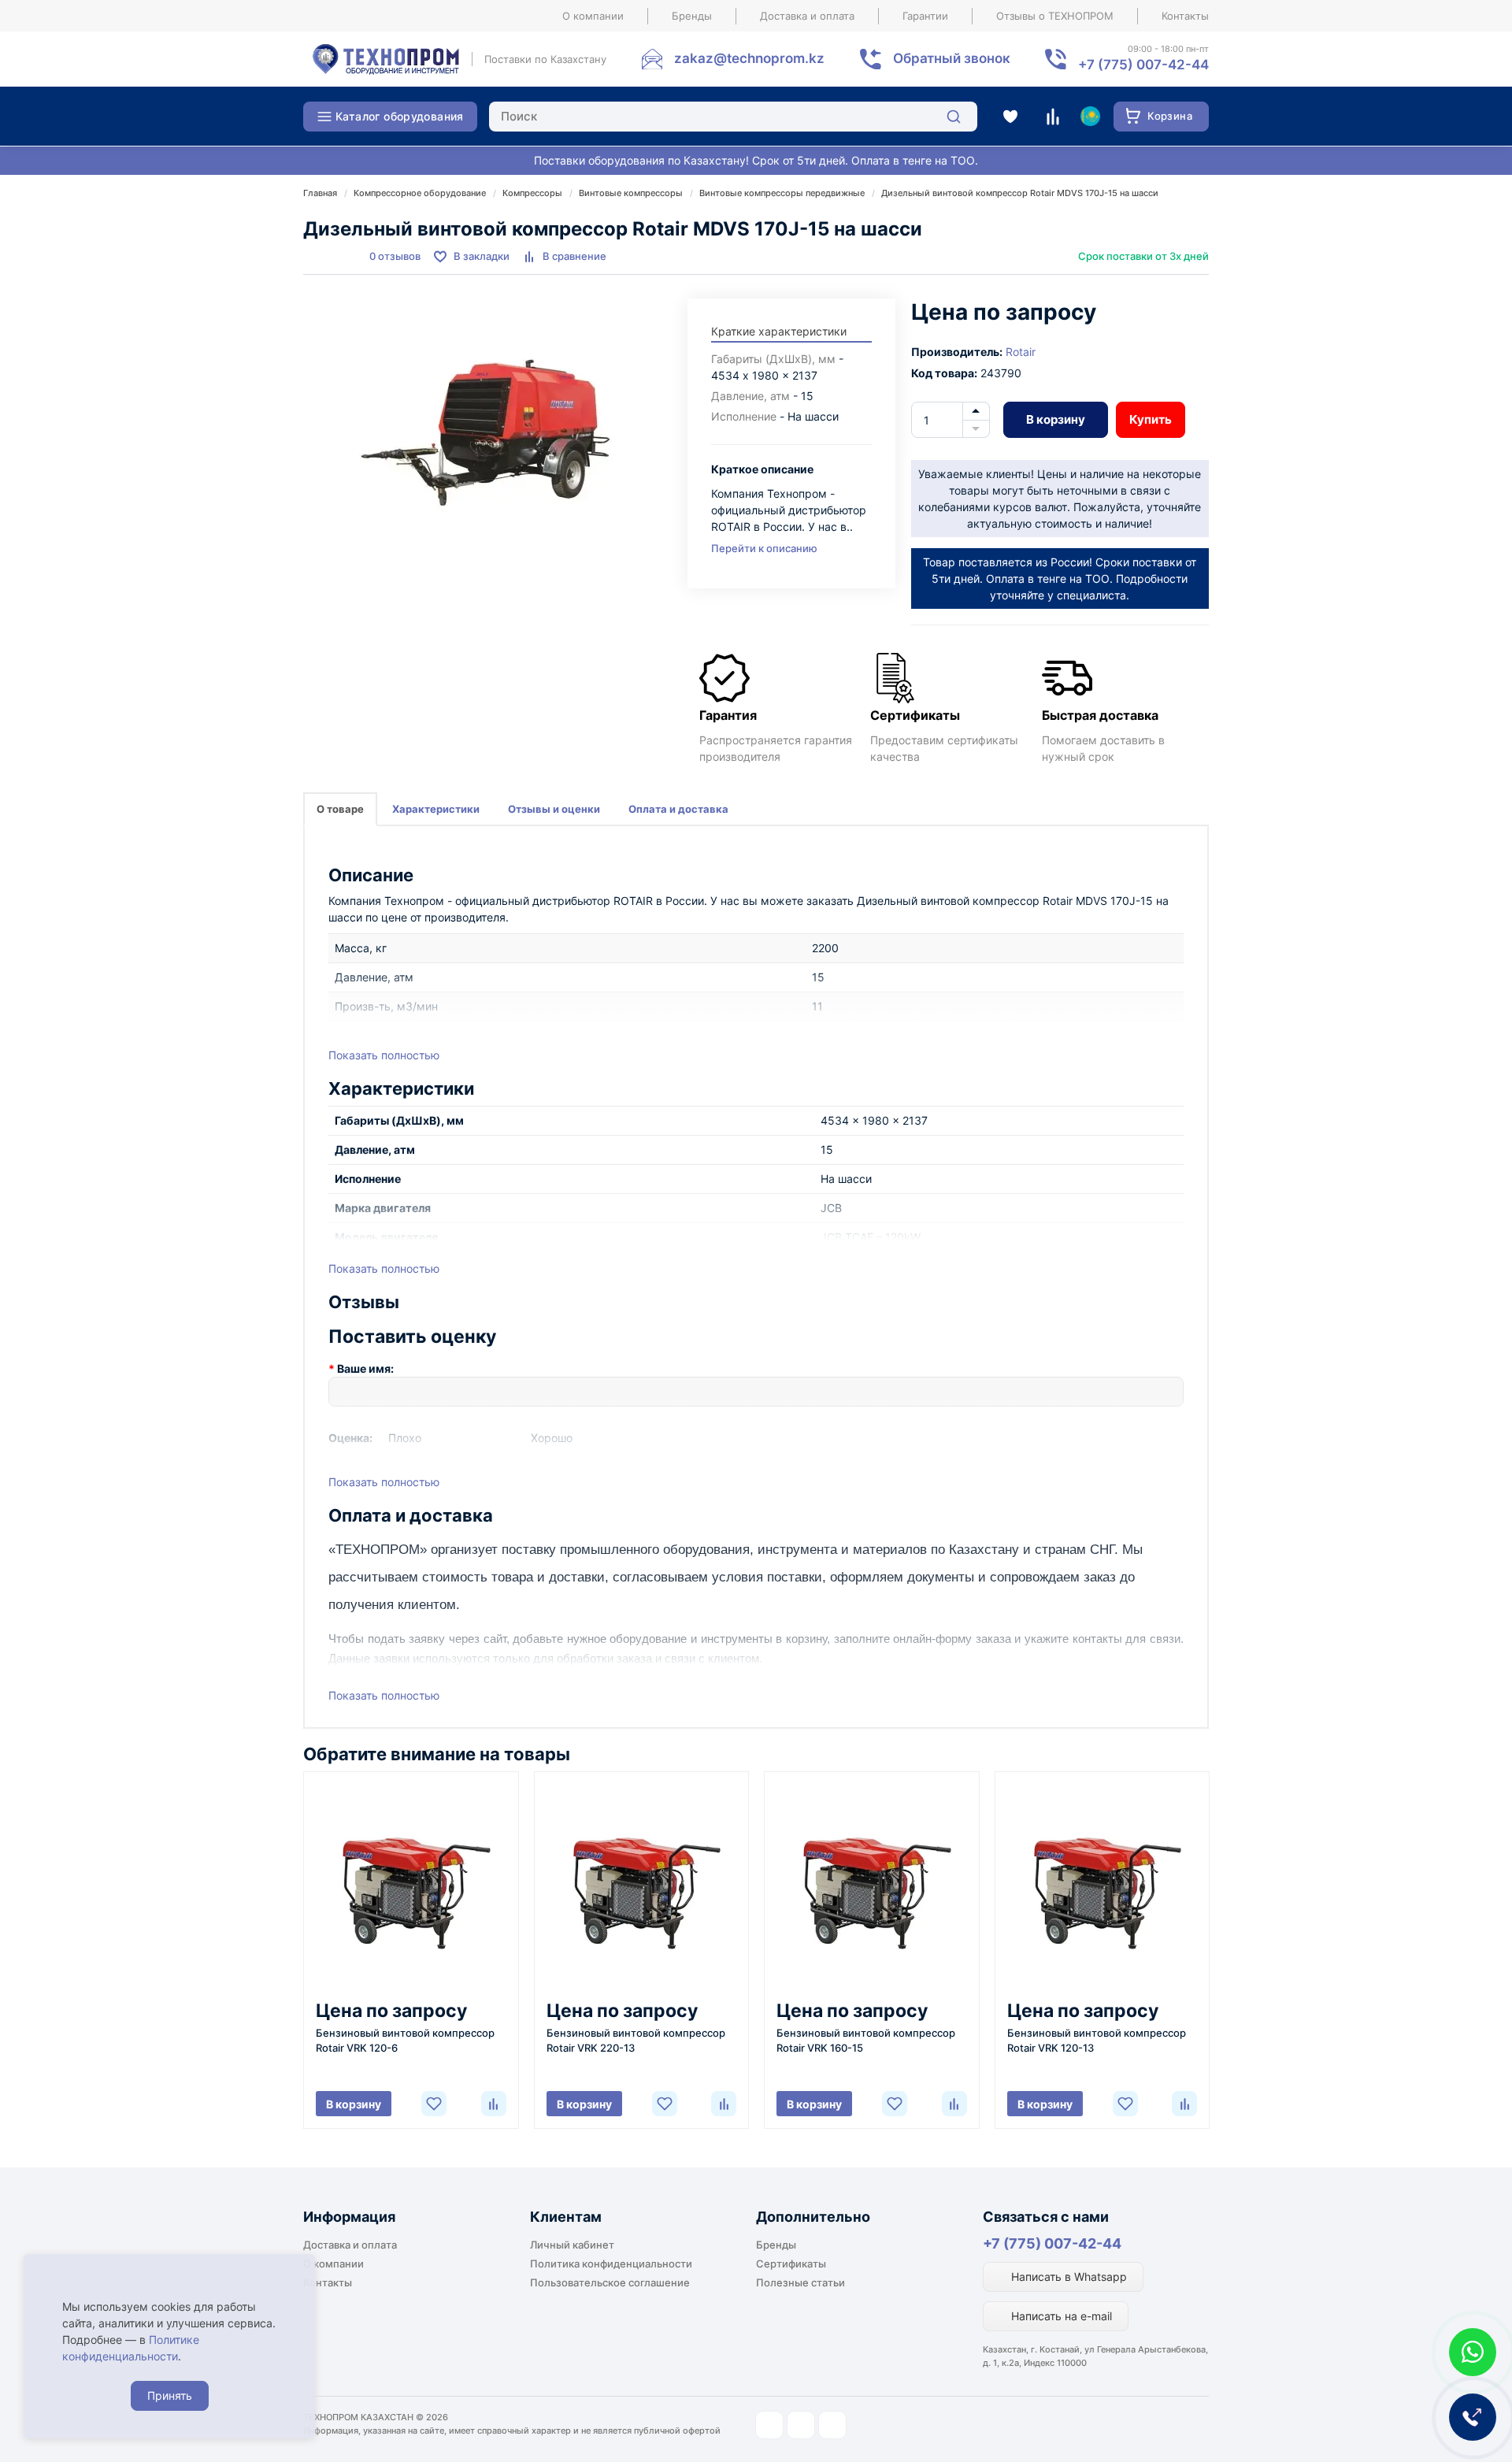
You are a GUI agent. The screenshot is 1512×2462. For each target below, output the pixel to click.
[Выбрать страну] (1090, 117)
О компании (593, 16)
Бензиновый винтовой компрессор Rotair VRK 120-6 (405, 2040)
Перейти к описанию (764, 548)
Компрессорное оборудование (420, 193)
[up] (976, 411)
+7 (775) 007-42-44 (1052, 2243)
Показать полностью (384, 1055)
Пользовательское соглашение (610, 2282)
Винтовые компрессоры (631, 193)
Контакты (1185, 16)
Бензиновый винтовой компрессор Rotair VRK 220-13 (636, 2040)
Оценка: (350, 1438)
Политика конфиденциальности (611, 2264)
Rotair (1021, 352)
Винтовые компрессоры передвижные (782, 193)
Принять (170, 2395)
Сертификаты (791, 2264)
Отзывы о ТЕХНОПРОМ (1055, 16)
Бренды (692, 16)
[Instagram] (769, 2425)
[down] (976, 429)
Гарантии (925, 16)
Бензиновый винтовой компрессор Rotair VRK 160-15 (866, 2040)
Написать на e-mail (1060, 2316)
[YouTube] (801, 2425)
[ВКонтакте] (832, 2425)
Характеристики (436, 809)
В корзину (1056, 419)
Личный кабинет (572, 2245)
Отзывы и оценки (554, 809)
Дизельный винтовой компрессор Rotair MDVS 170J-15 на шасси (1020, 193)
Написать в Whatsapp (1067, 2277)
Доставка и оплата (807, 16)
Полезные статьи (800, 2282)
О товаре (340, 809)
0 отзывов (395, 256)
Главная (320, 193)
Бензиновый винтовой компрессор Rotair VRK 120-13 (1097, 2040)
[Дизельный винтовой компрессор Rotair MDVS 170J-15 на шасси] (487, 436)
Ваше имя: (365, 1368)
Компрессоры (532, 193)
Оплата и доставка (678, 809)
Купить (1151, 419)
